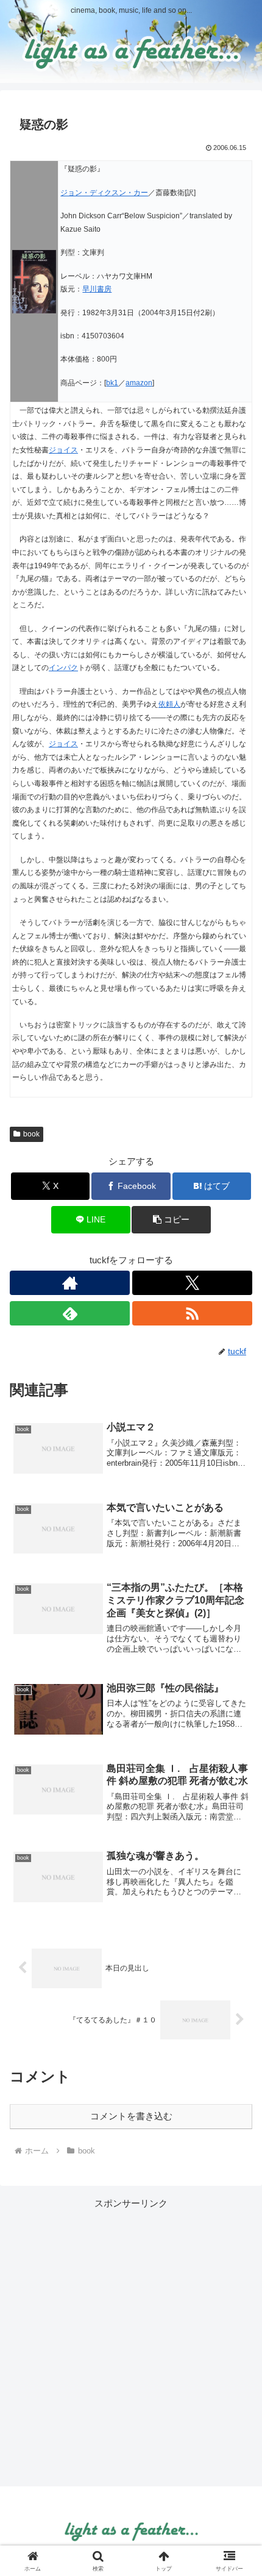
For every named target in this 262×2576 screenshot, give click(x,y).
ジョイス (63, 450)
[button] (171, 1220)
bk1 (112, 383)
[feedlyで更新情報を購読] (70, 1313)
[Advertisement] (131, 2342)
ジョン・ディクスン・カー (104, 193)
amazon (139, 383)
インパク (63, 668)
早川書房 (97, 289)
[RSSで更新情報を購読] (192, 1313)
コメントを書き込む (131, 2116)
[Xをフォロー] (192, 1283)
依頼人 (169, 704)
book (31, 1134)
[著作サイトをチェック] (70, 1283)
